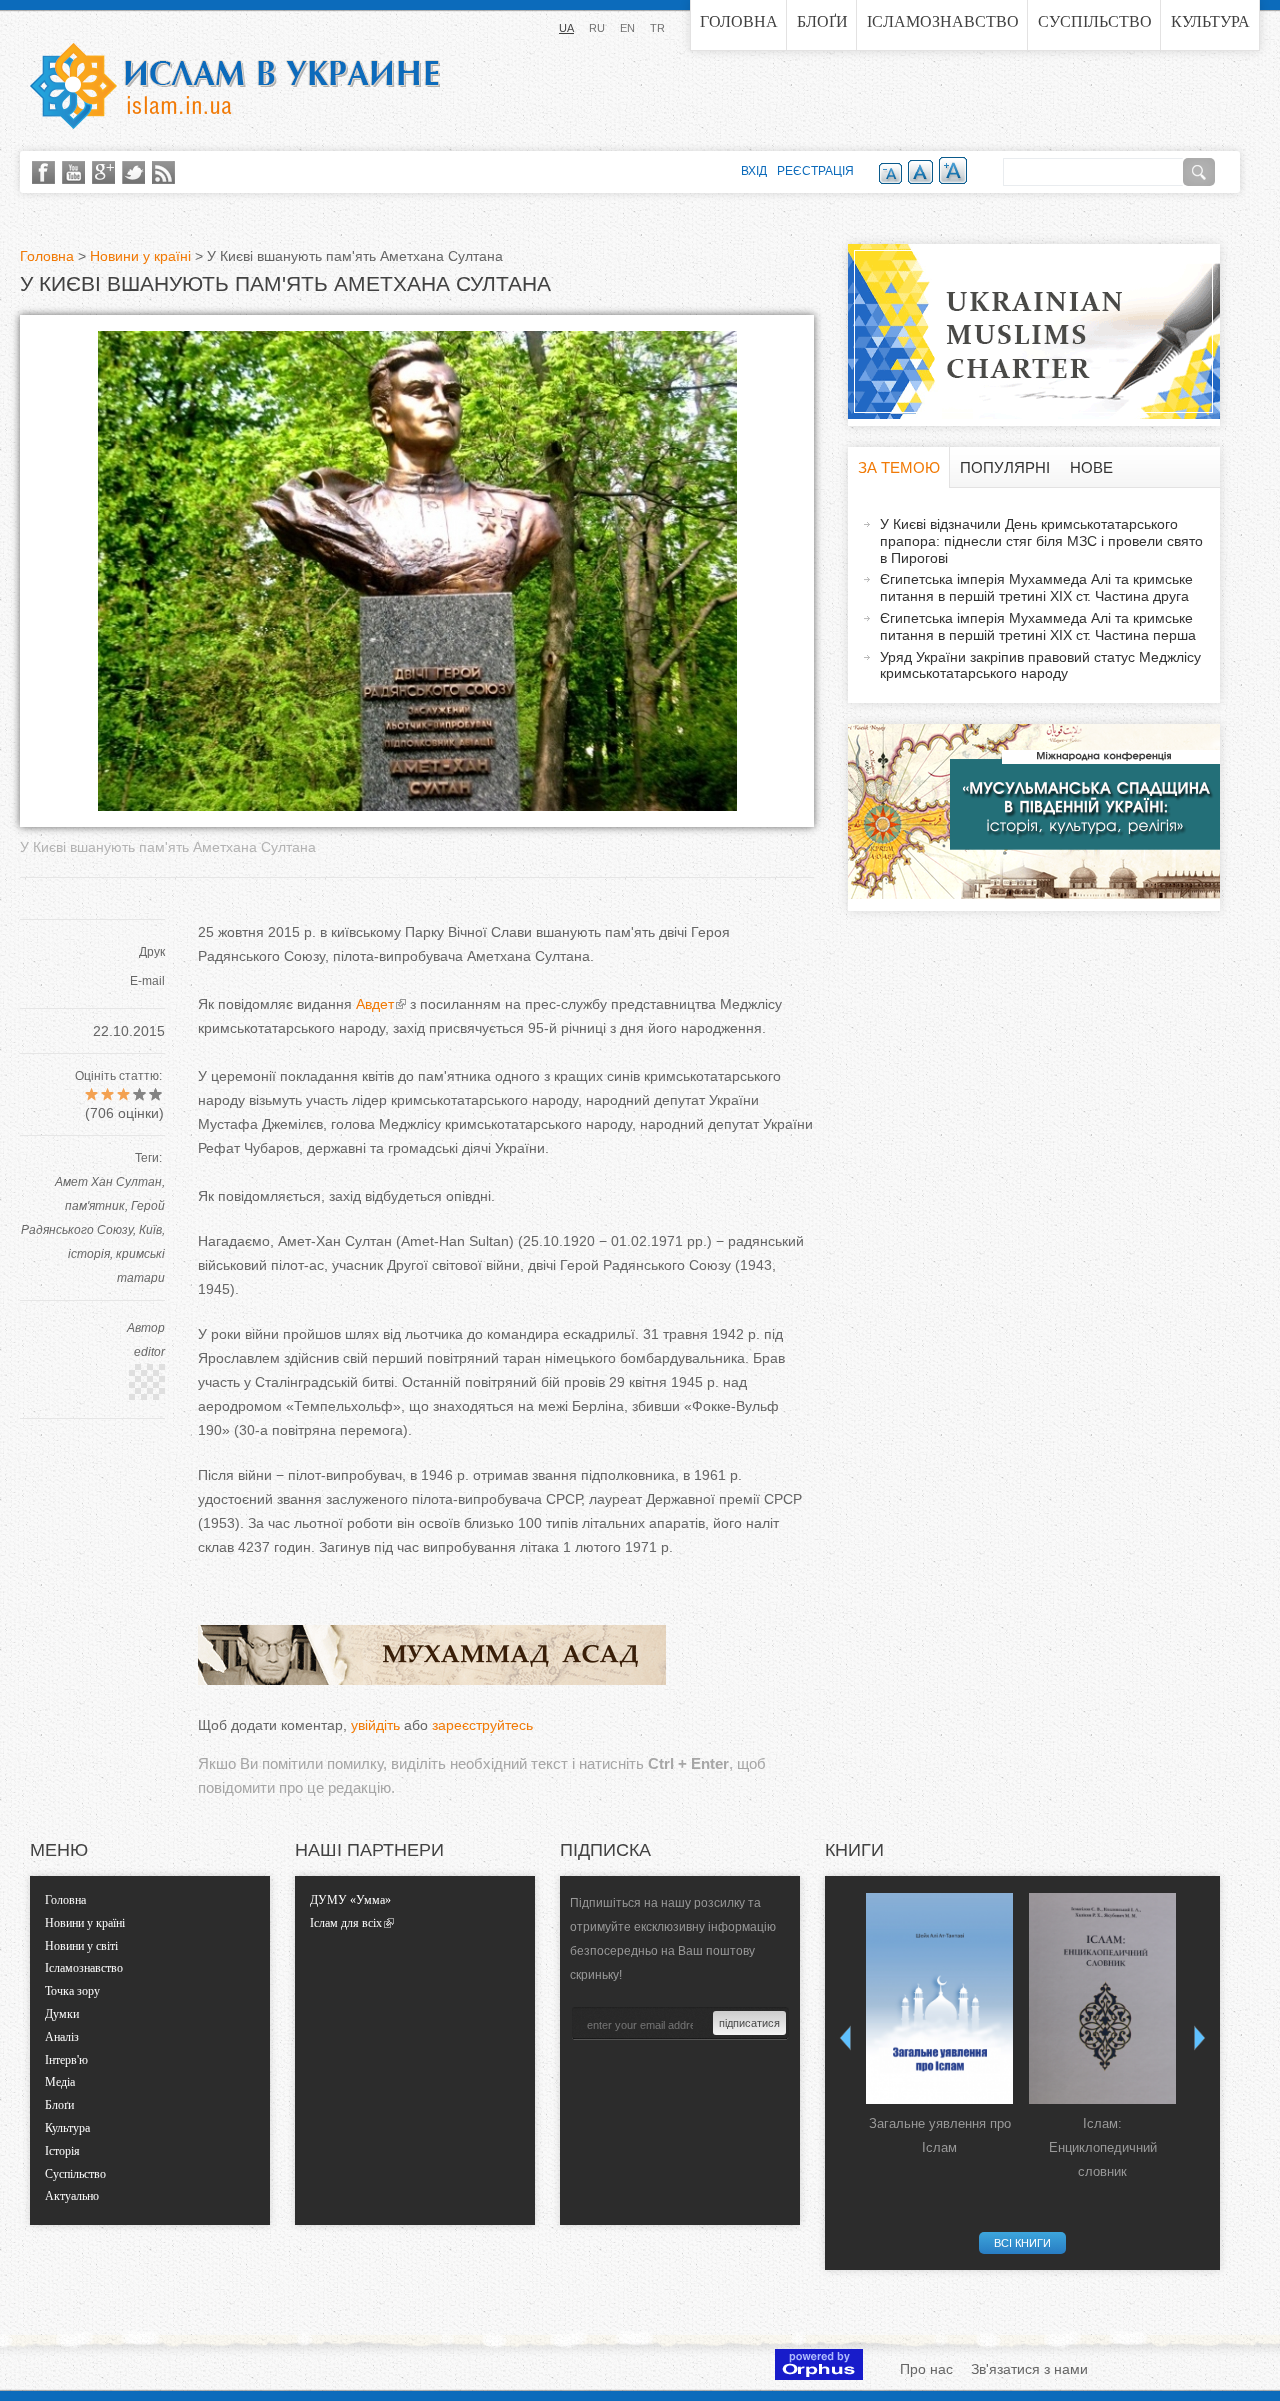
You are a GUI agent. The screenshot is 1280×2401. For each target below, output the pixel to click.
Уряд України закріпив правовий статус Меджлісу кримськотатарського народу (1040, 665)
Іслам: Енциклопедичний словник (1103, 2147)
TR (657, 28)
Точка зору (72, 1991)
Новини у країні (140, 256)
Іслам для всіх (346, 1923)
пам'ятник (95, 1206)
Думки (62, 2014)
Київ (150, 1230)
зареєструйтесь (482, 1725)
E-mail (147, 981)
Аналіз (62, 2037)
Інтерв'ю (66, 2060)
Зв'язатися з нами (1029, 2369)
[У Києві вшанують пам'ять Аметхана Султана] (417, 806)
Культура (1210, 21)
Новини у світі (81, 1946)
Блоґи (822, 21)
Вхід (754, 171)
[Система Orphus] (819, 2375)
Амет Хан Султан (108, 1182)
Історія (62, 2151)
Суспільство (1095, 21)
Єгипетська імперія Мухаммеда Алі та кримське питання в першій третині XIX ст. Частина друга (1036, 587)
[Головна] (235, 86)
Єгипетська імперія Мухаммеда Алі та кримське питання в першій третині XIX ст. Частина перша (1038, 626)
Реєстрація (815, 171)
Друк (152, 952)
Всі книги (1022, 2243)
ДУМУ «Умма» (350, 1900)
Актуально (72, 2196)
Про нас (926, 2369)
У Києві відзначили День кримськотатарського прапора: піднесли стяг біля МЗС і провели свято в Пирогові (1041, 541)
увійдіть (375, 1725)
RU (597, 28)
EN (627, 28)
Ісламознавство (943, 21)
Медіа (60, 2082)
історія (89, 1254)
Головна (739, 21)
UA (566, 28)
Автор (146, 1328)
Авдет (375, 1004)
